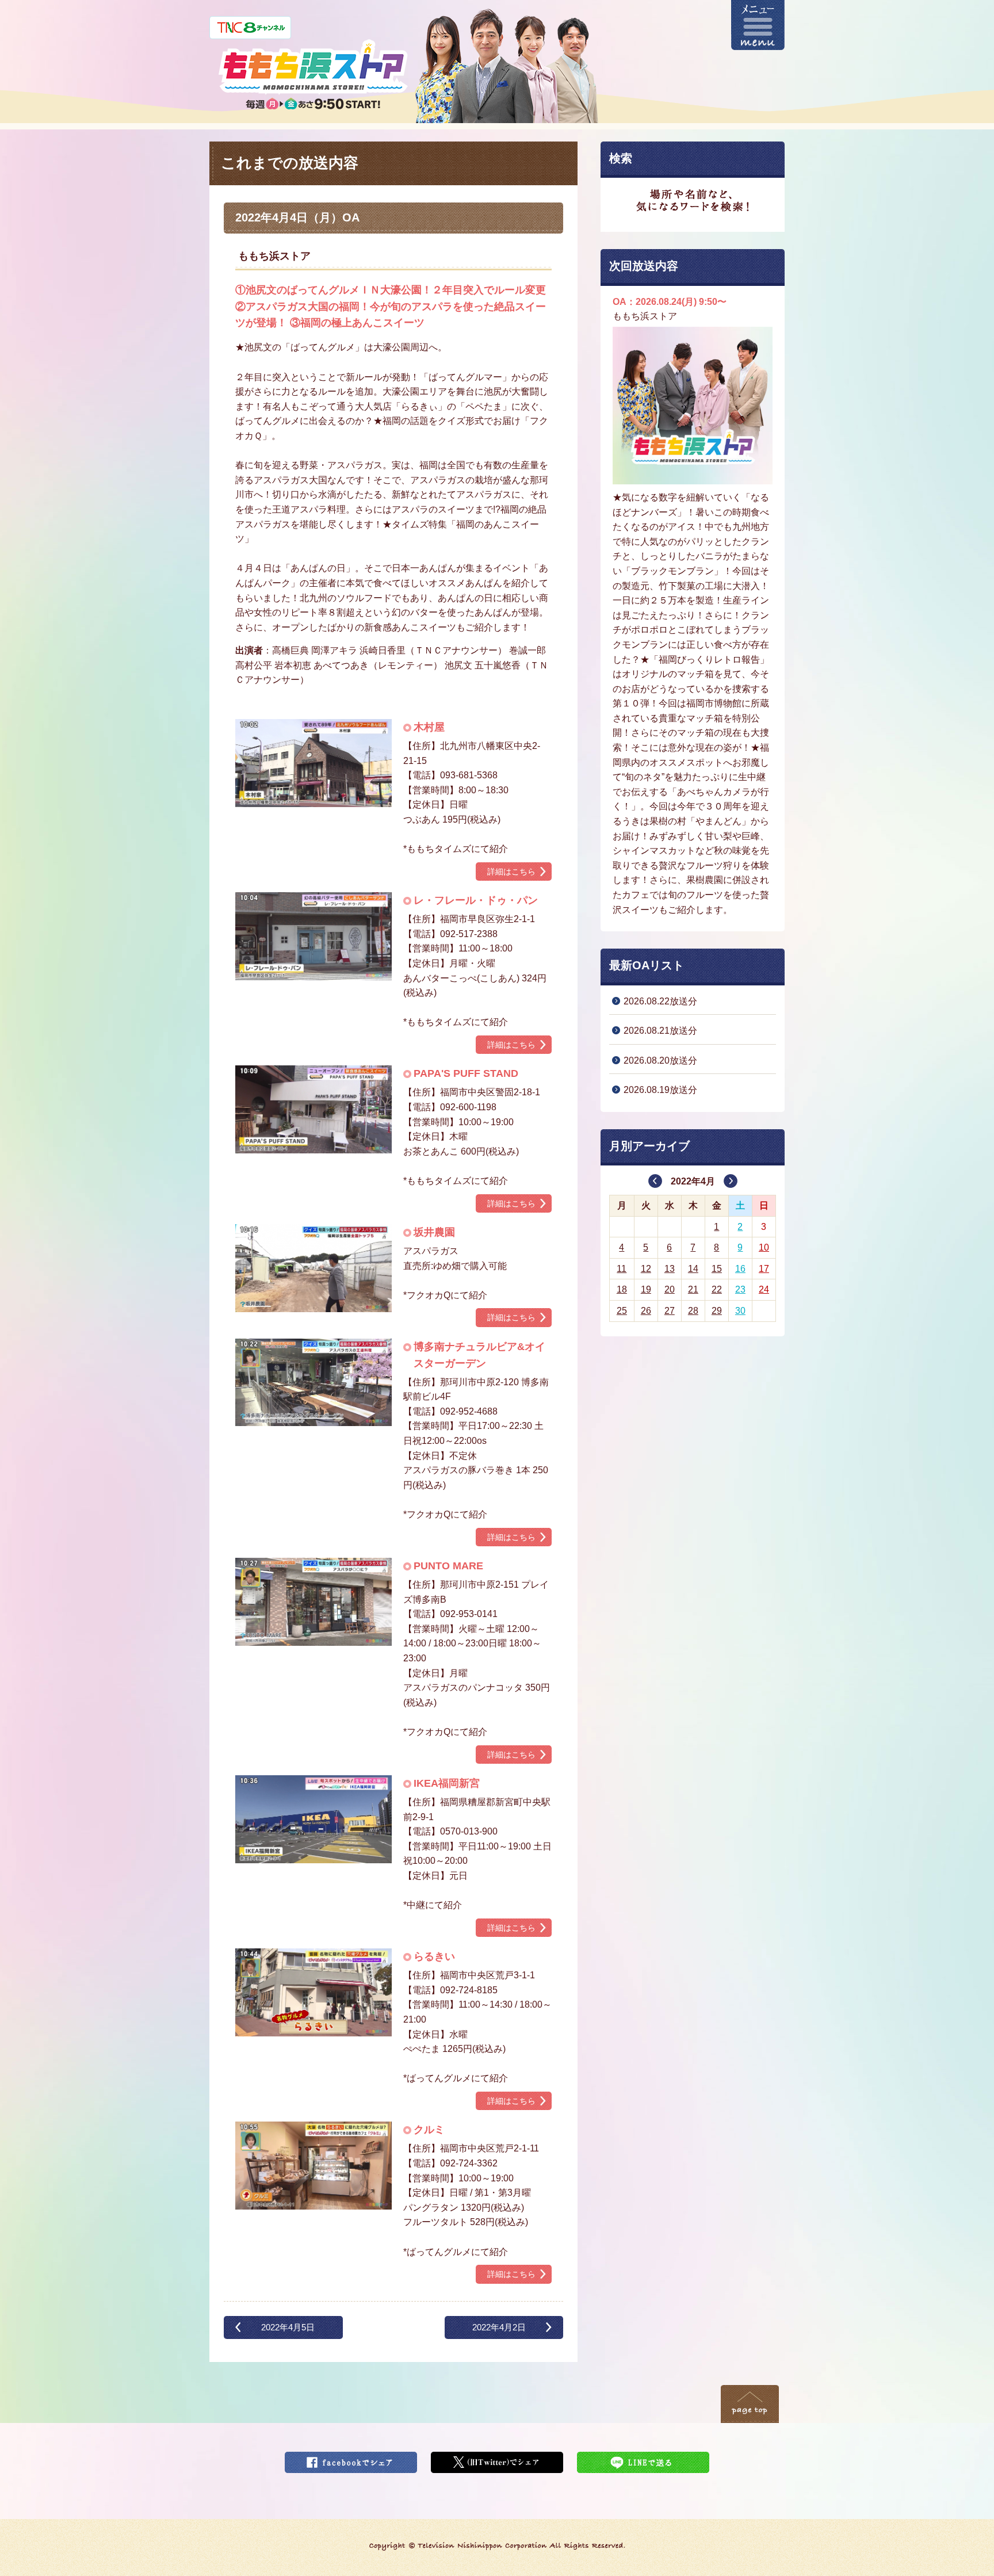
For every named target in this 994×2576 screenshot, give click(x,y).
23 (740, 1289)
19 (646, 1289)
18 (622, 1289)
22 (717, 1289)
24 (764, 1289)
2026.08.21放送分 (660, 1031)
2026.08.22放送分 (660, 1001)
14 (693, 1269)
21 (693, 1289)
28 (693, 1311)
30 (740, 1311)
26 (646, 1311)
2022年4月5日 (288, 2327)
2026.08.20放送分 (660, 1060)
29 (717, 1311)
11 (622, 1269)
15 (717, 1269)
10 (764, 1247)
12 (646, 1269)
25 (622, 1311)
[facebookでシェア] (351, 2459)
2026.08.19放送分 (660, 1090)
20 (670, 1289)
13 (670, 1269)
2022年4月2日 (499, 2327)
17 (764, 1269)
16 (740, 1269)
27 (670, 1311)
